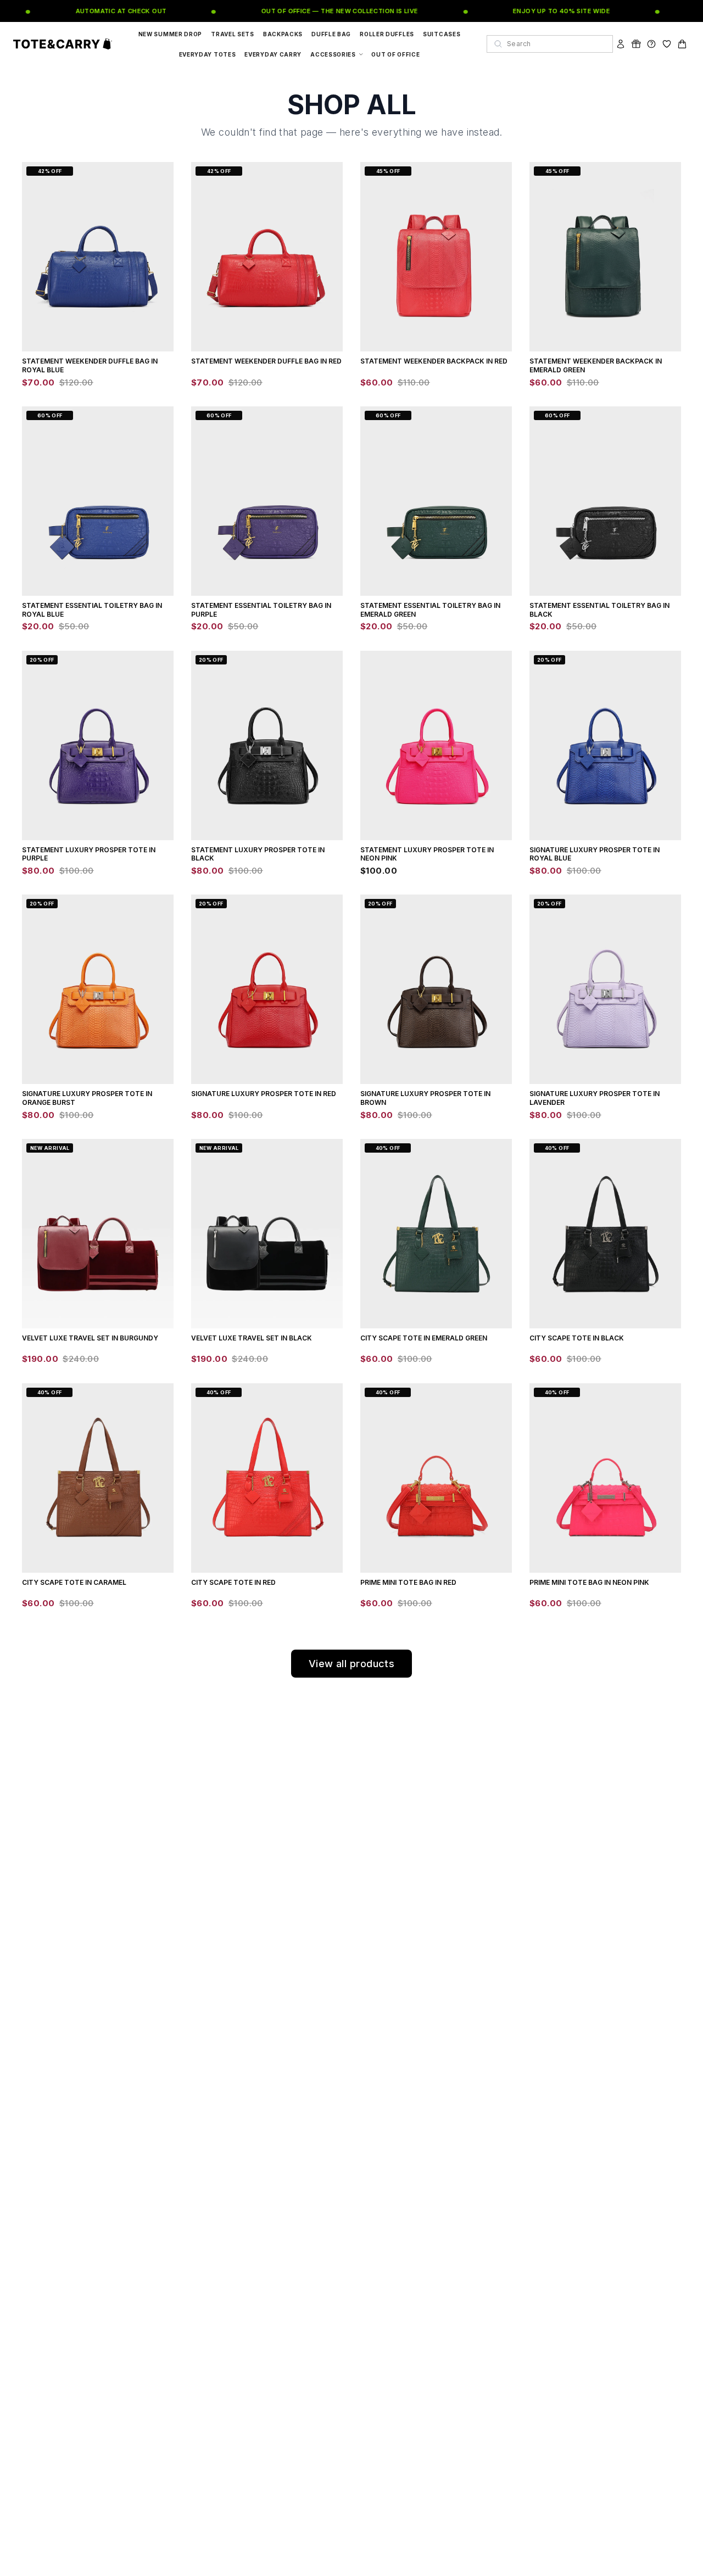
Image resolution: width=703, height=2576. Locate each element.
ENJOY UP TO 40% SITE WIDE (545, 11)
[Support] (651, 44)
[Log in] (621, 44)
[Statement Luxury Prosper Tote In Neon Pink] (436, 745)
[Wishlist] (667, 44)
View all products (352, 1664)
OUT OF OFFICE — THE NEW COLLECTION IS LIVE (323, 11)
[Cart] (682, 44)
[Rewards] (636, 44)
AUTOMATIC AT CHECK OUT (104, 11)
